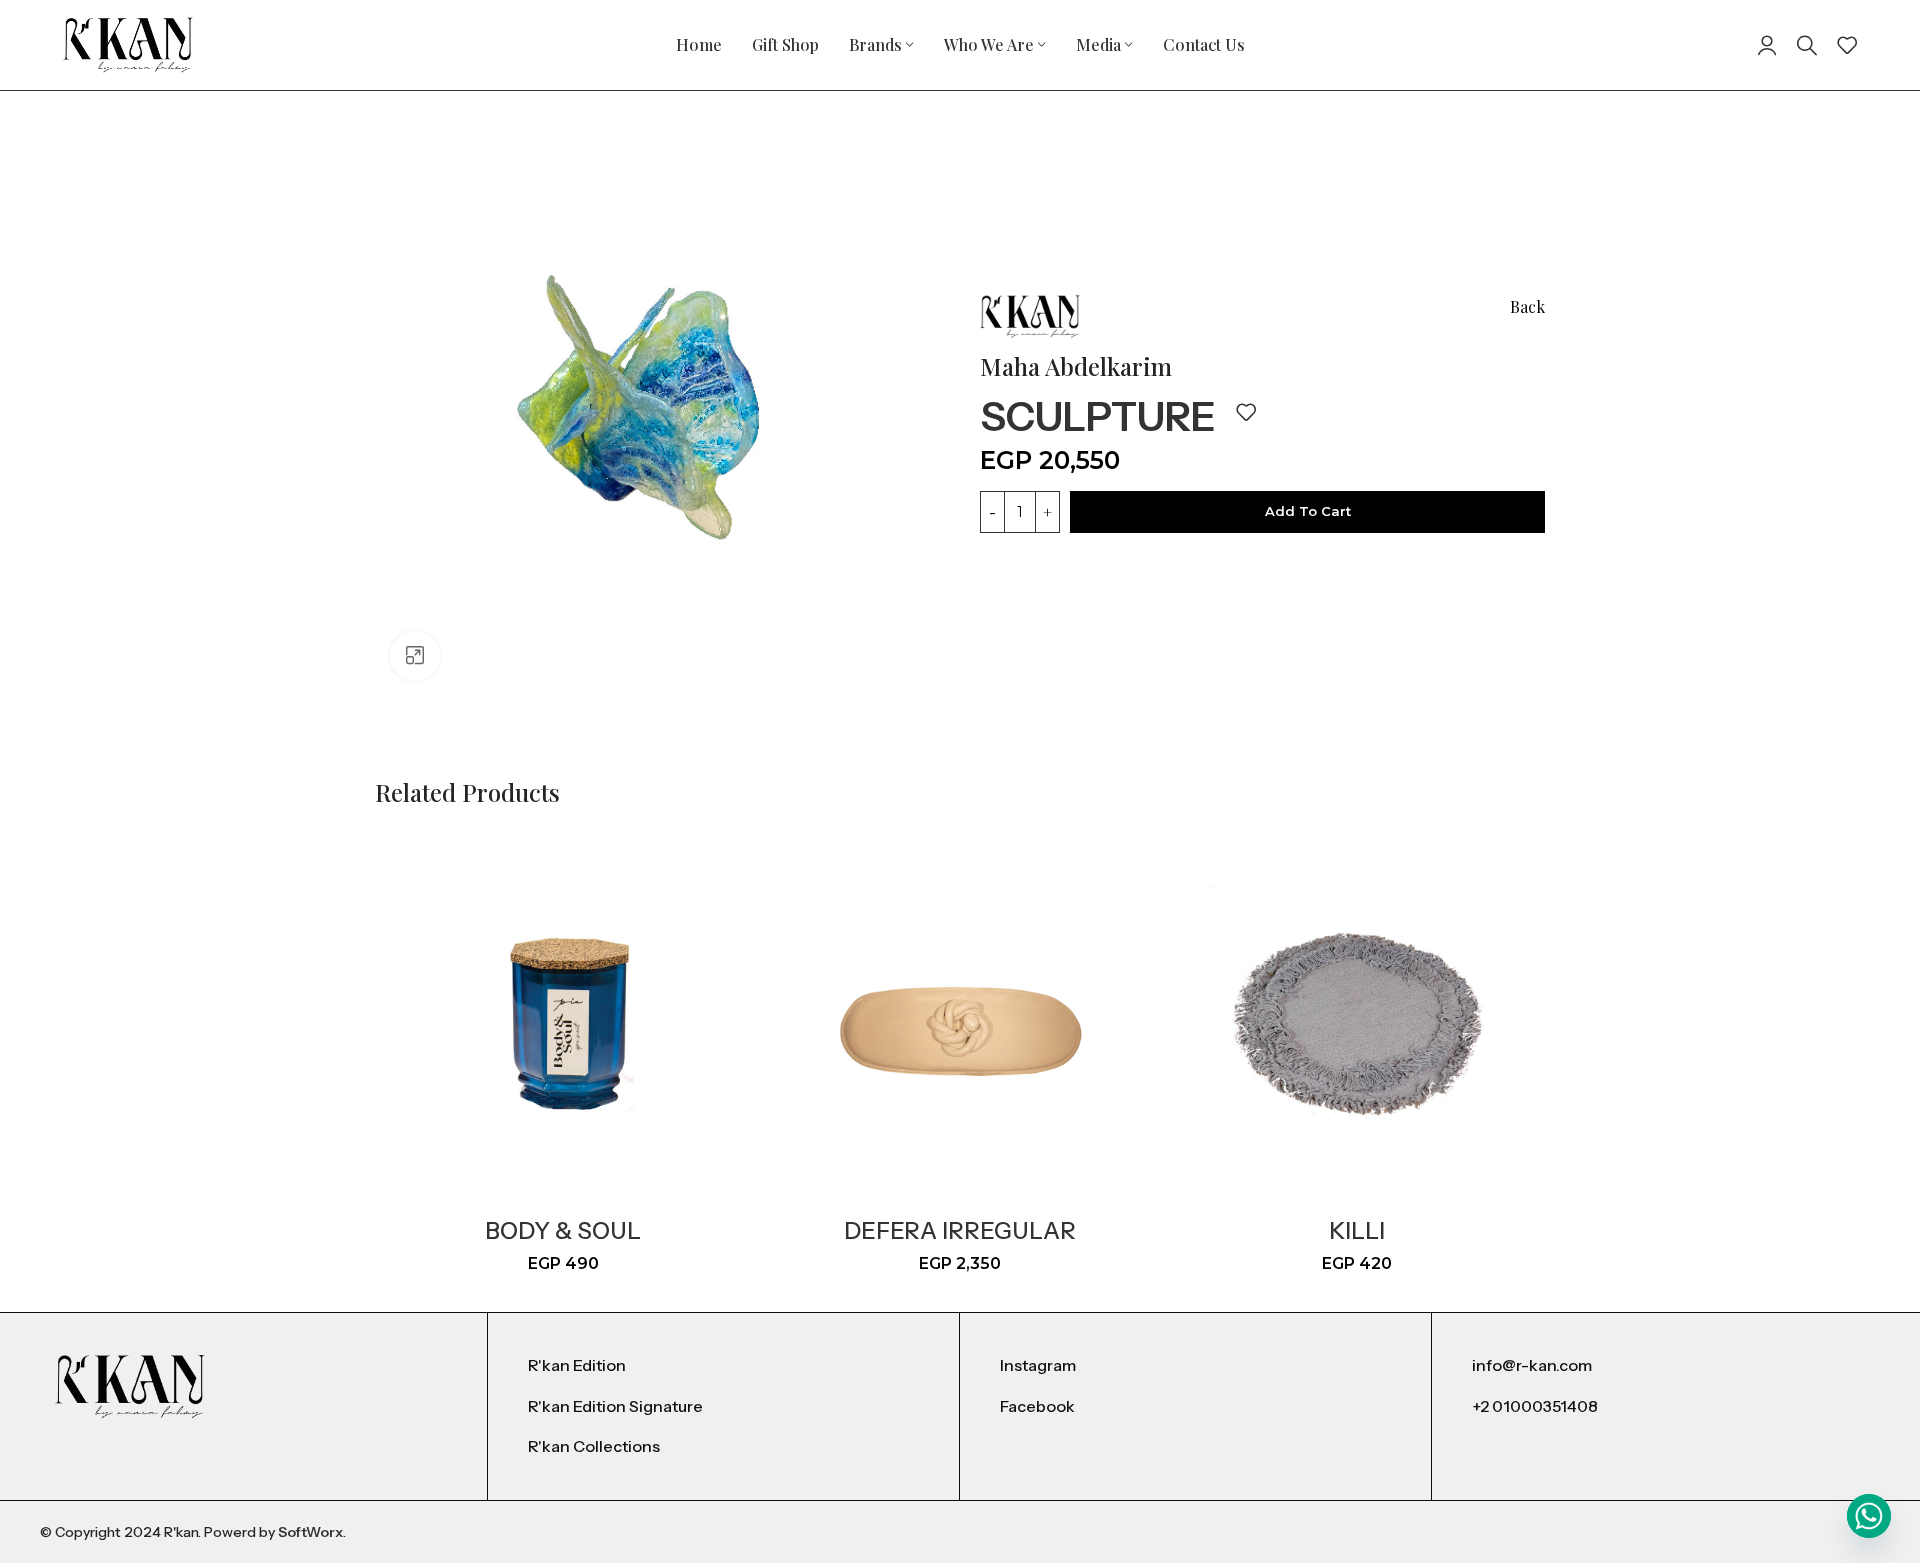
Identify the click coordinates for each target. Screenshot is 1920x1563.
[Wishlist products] (1847, 45)
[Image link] (130, 1385)
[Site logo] (128, 43)
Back (1527, 306)
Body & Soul (563, 1231)
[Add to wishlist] (1246, 412)
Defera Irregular (960, 1231)
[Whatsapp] (1869, 1516)
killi (1357, 1231)
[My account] (1767, 45)
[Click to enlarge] (415, 656)
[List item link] (723, 1366)
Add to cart (1308, 511)
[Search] (1807, 45)
